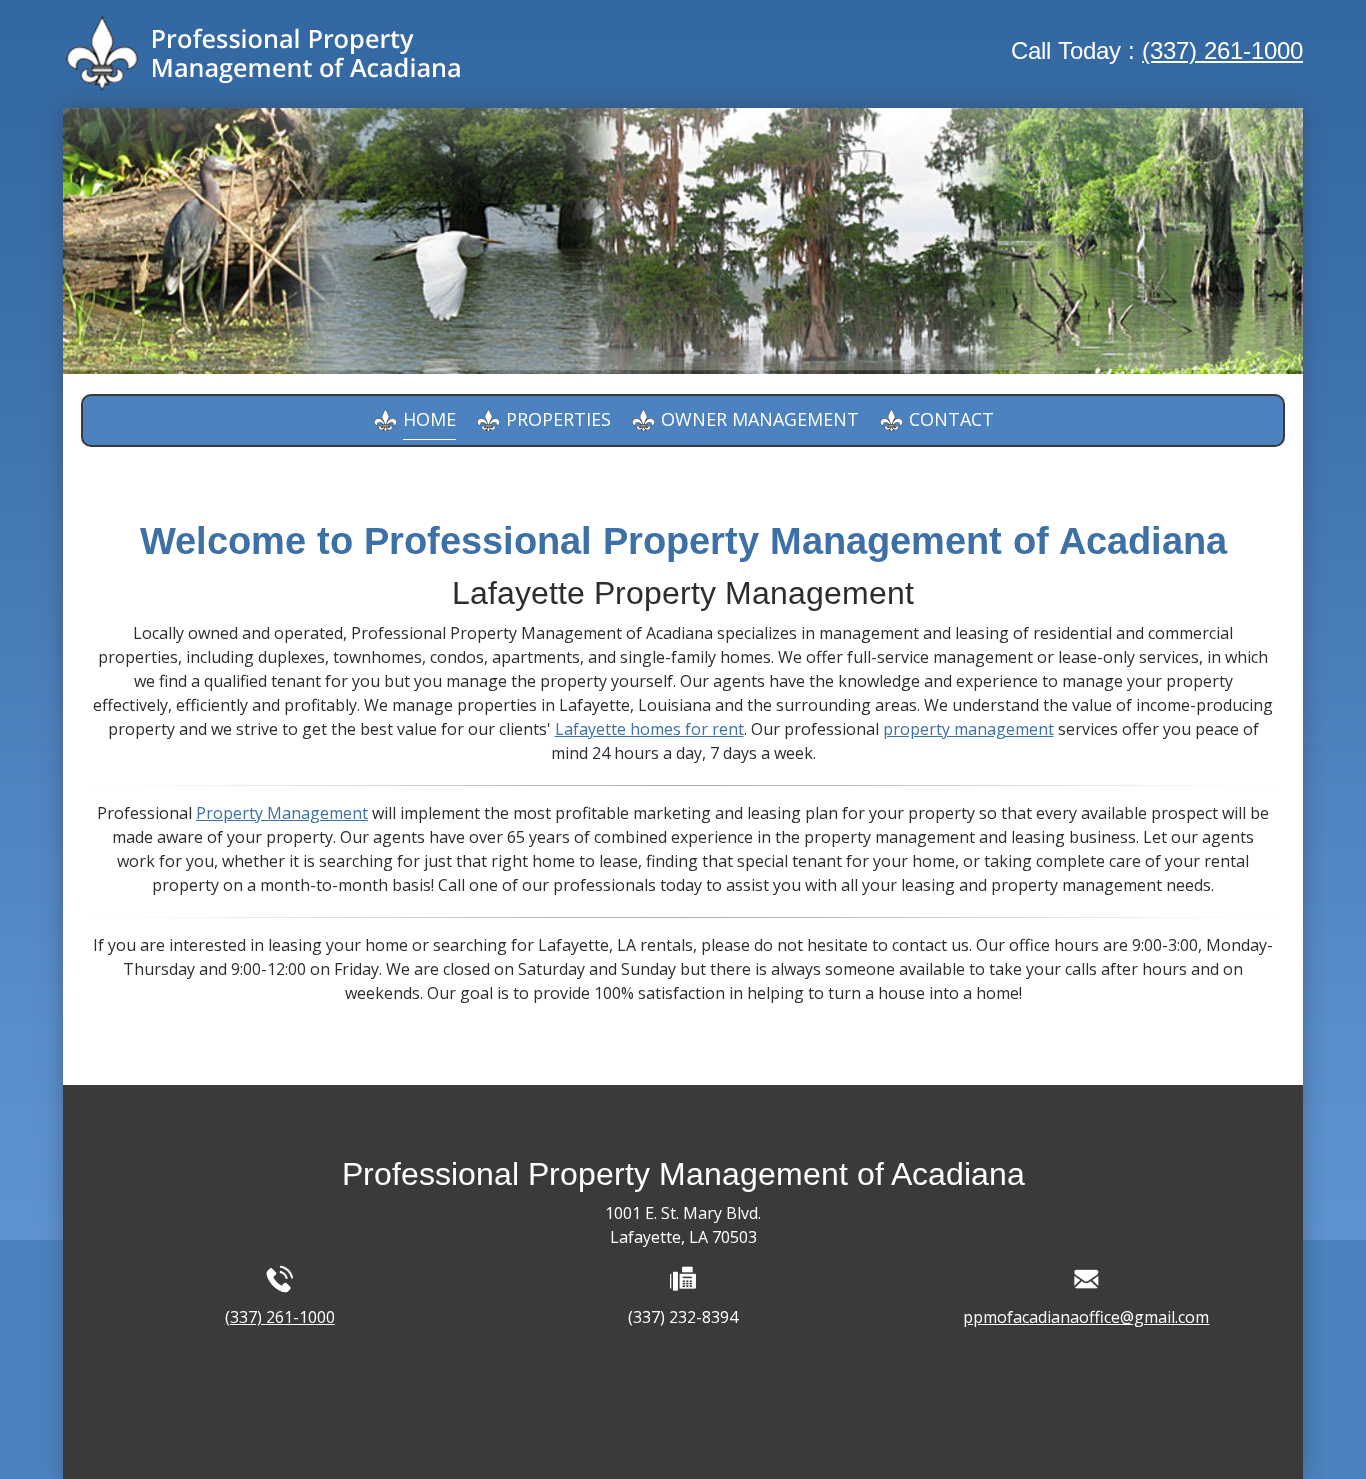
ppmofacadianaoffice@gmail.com (1086, 1317)
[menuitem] (414, 420)
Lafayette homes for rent (649, 729)
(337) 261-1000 (1222, 50)
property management (968, 729)
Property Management (282, 813)
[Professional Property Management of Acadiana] (263, 54)
